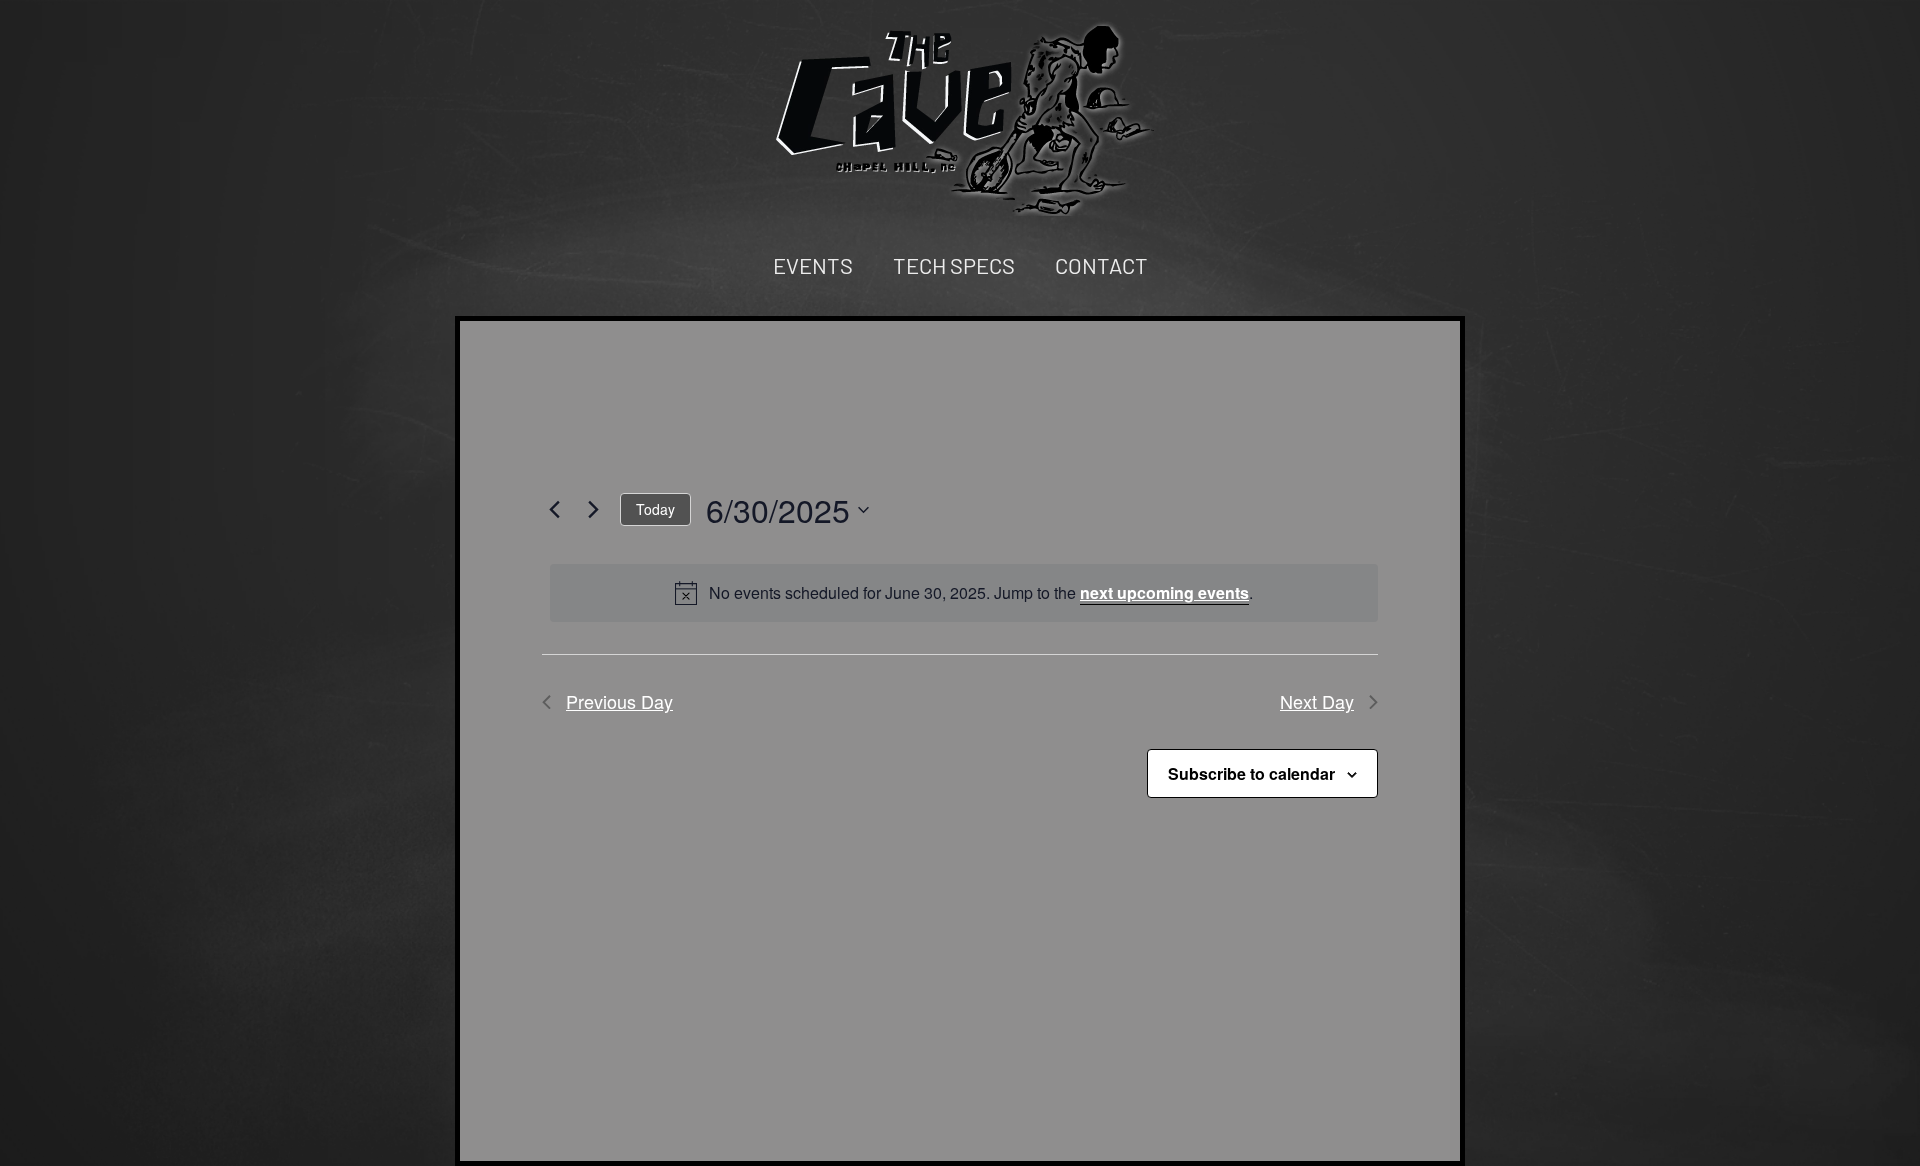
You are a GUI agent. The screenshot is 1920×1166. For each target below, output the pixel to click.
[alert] (964, 593)
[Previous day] (554, 510)
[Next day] (593, 510)
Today (655, 509)
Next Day (1317, 701)
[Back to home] (960, 118)
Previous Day (619, 701)
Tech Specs (954, 265)
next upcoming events (1164, 592)
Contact (1101, 265)
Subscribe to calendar (1251, 773)
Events (813, 265)
